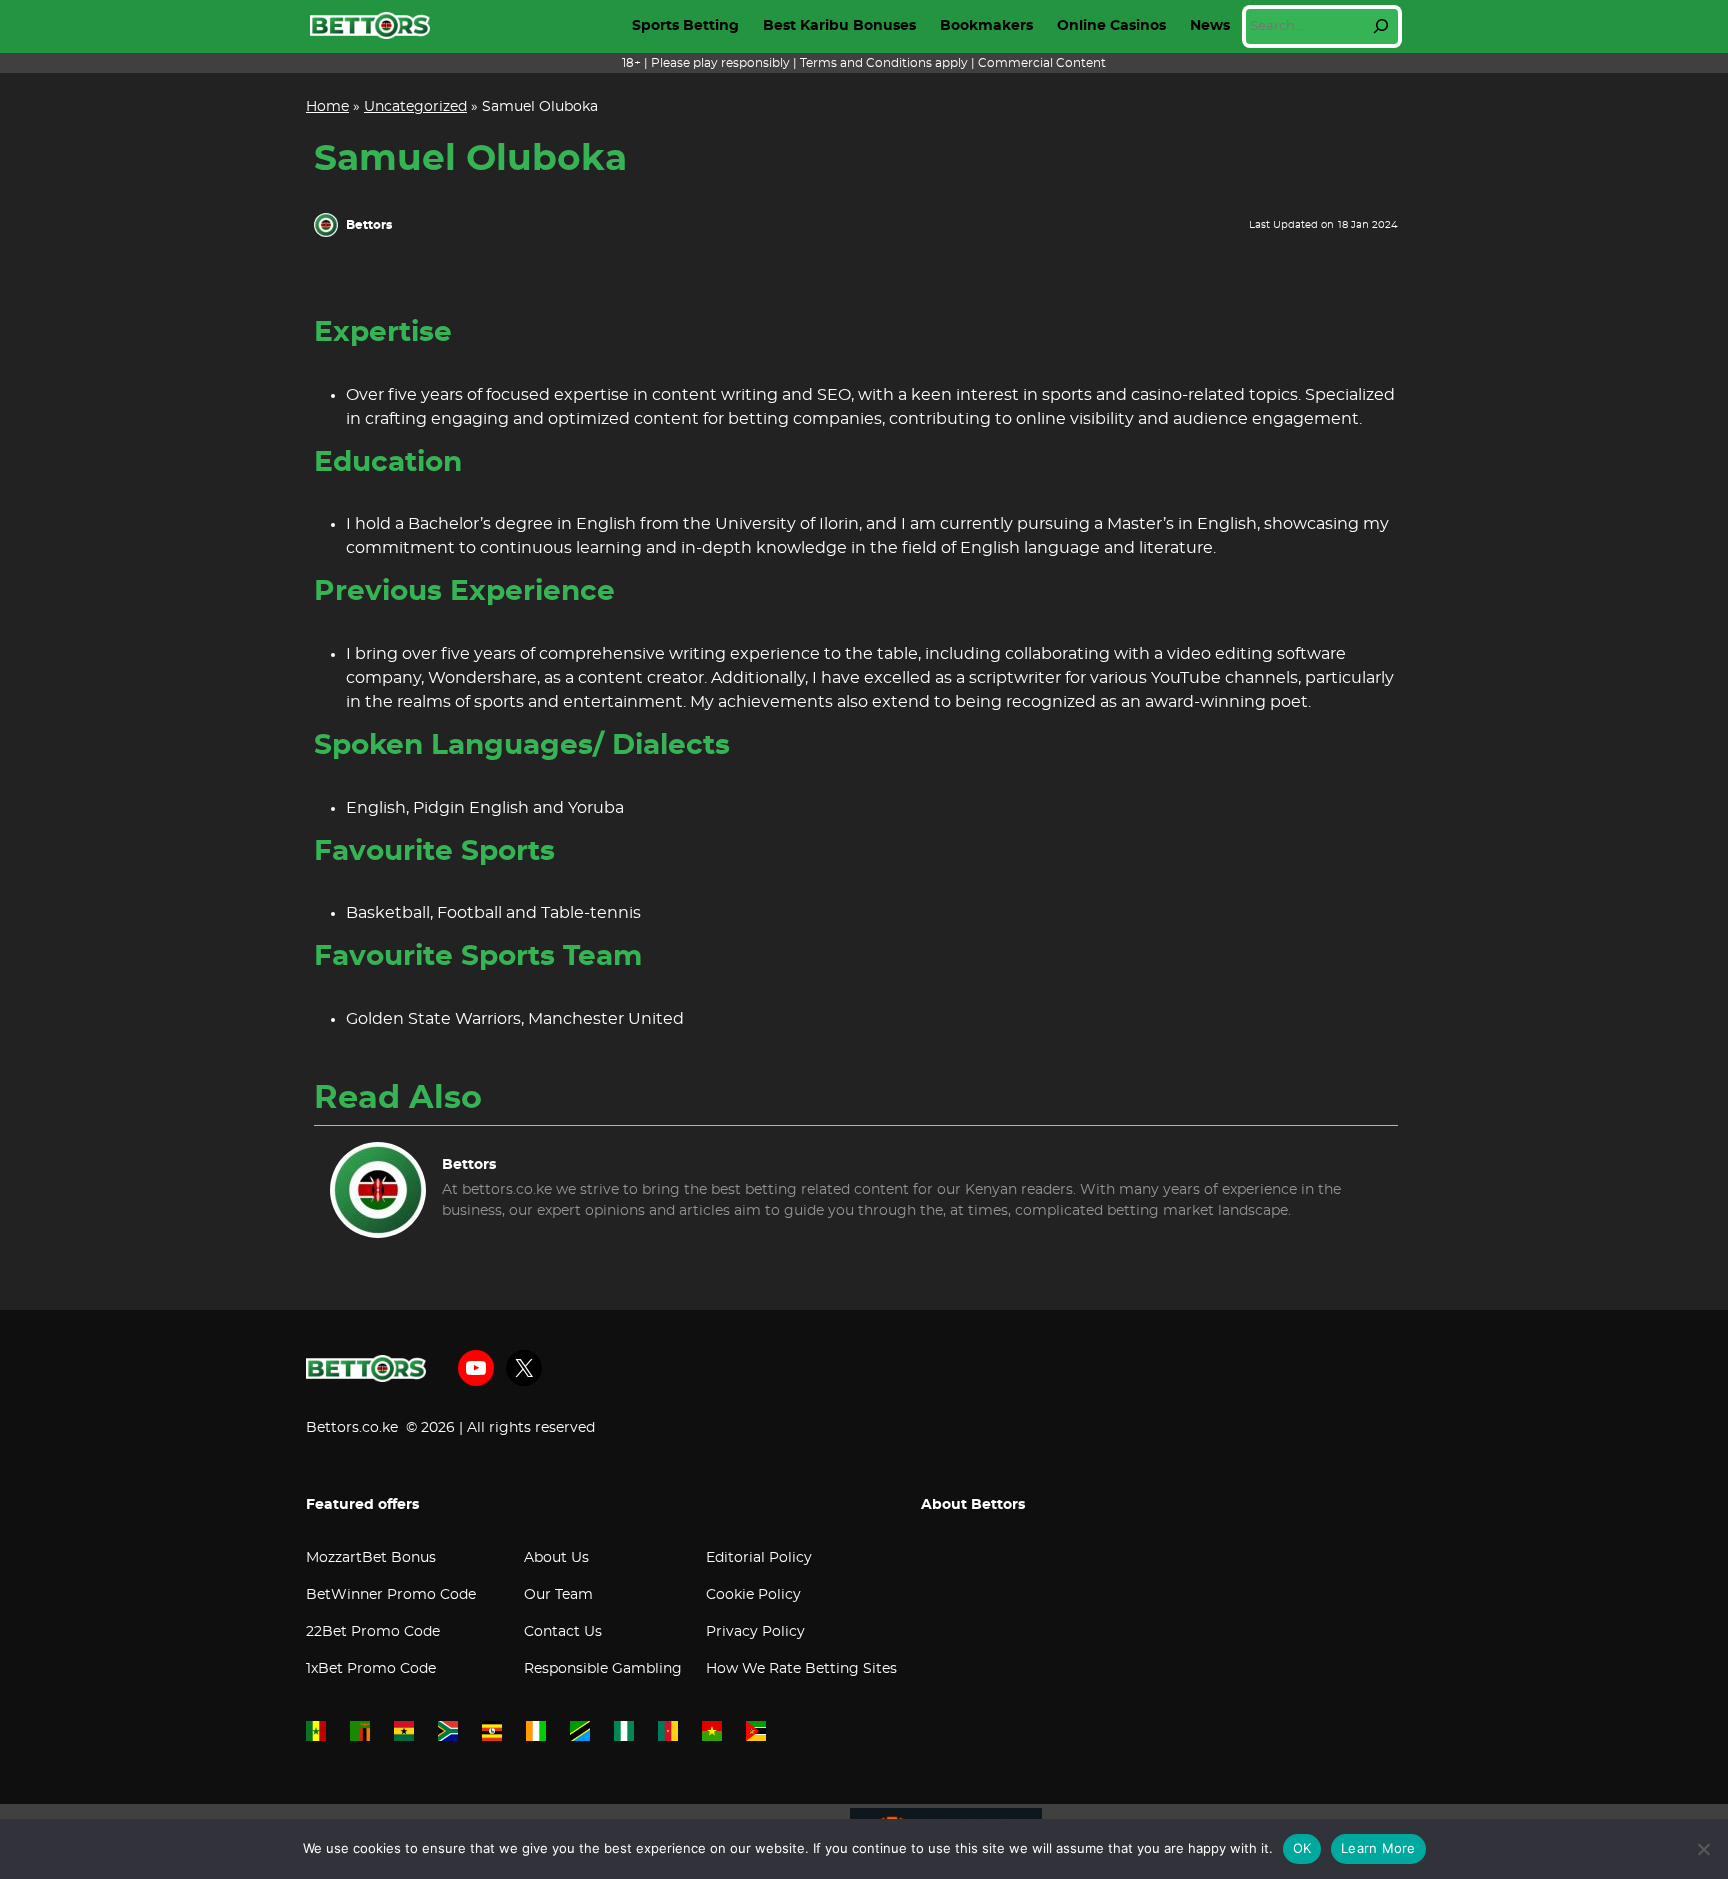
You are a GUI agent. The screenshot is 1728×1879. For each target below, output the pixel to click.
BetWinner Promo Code (391, 1595)
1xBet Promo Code (371, 1669)
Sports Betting (685, 26)
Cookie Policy (753, 1595)
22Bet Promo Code (373, 1632)
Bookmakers (986, 26)
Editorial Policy (759, 1558)
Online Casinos (1111, 26)
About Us (556, 1558)
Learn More (1378, 1848)
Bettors (369, 225)
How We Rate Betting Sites (801, 1669)
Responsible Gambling (603, 1669)
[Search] (1381, 26)
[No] (1703, 1849)
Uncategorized (415, 107)
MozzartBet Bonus (371, 1558)
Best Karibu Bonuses (839, 26)
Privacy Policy (755, 1632)
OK (1302, 1848)
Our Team (558, 1595)
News (1210, 26)
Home (327, 107)
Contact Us (563, 1632)
